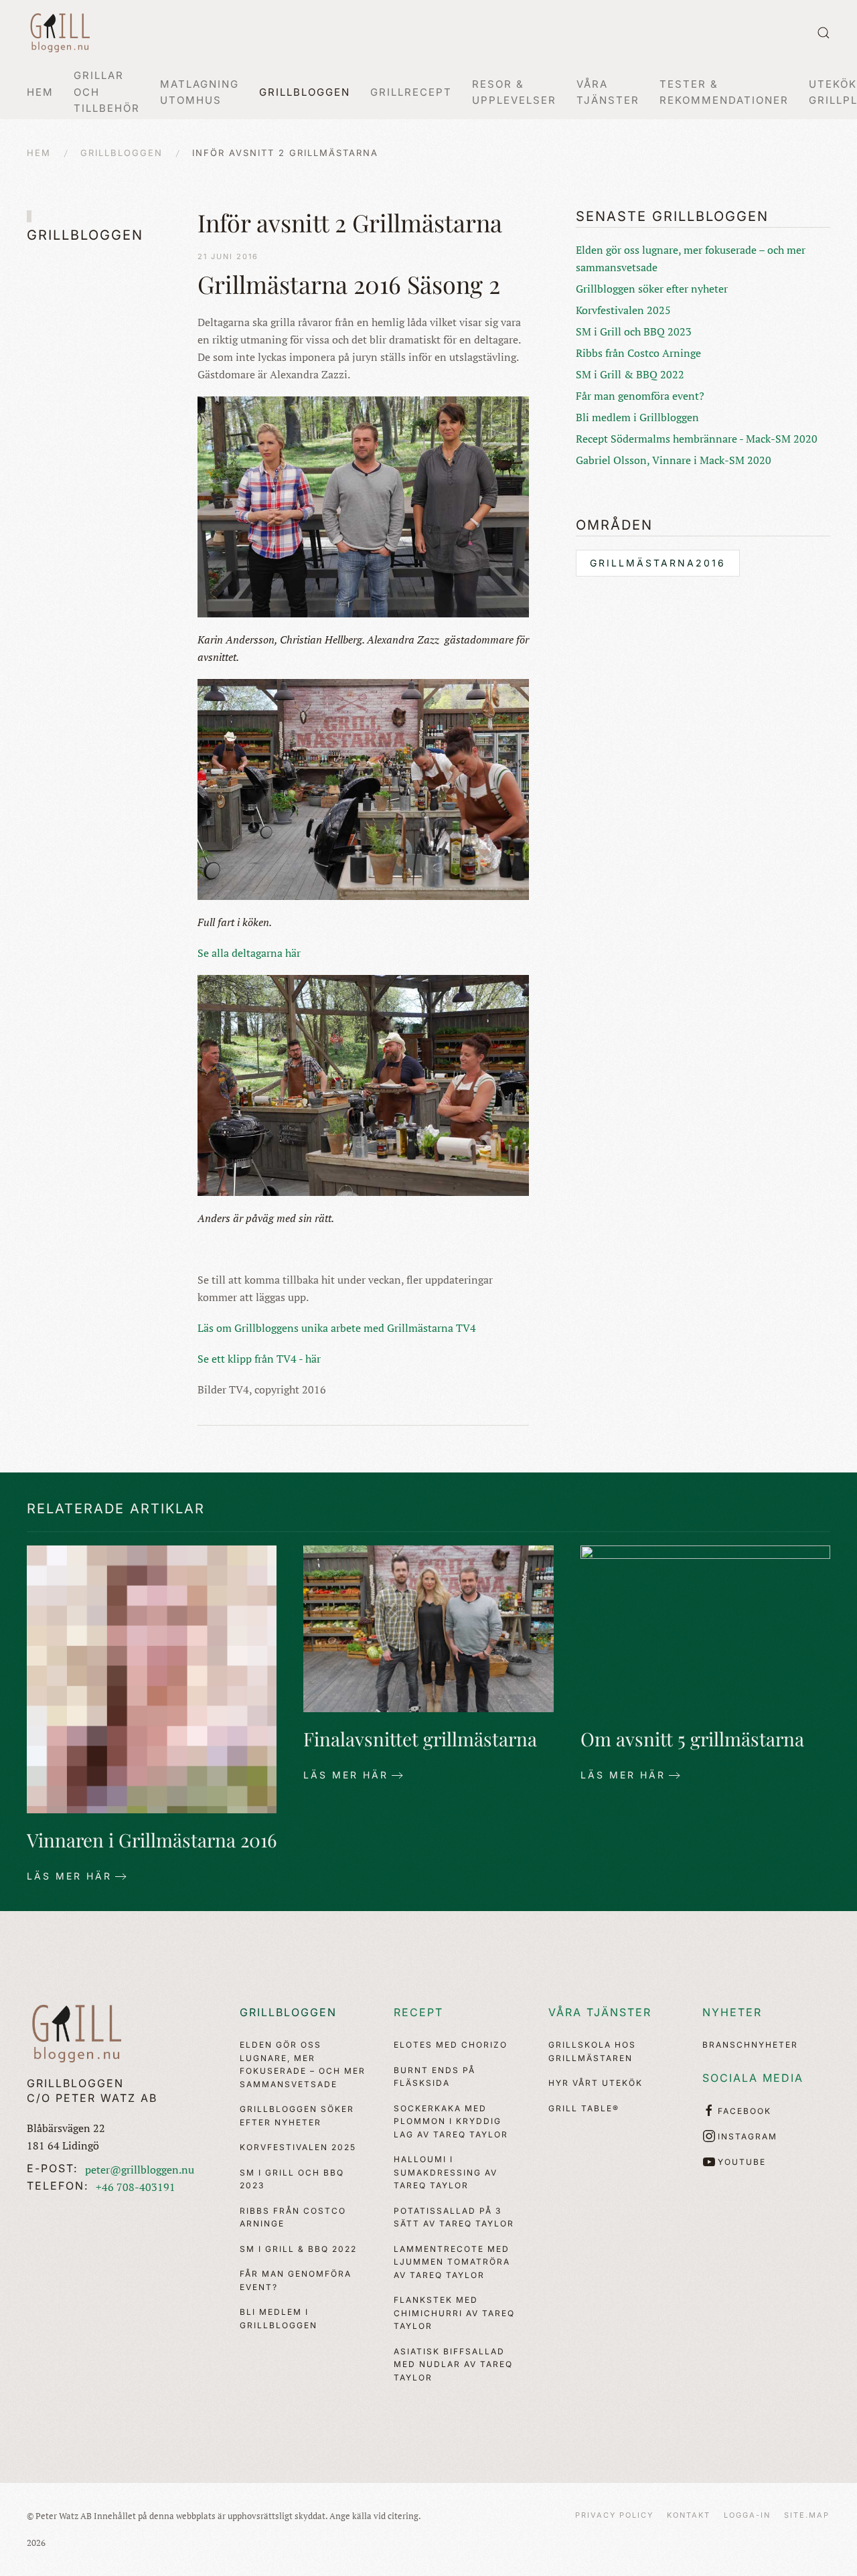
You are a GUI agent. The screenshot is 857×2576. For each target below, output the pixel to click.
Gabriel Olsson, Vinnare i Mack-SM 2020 (674, 460)
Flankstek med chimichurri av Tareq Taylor (454, 2313)
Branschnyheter (750, 2045)
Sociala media (753, 2078)
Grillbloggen (288, 2012)
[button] (824, 33)
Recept (418, 2012)
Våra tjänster (600, 2012)
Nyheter (732, 2012)
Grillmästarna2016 (658, 563)
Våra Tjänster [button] (608, 92)
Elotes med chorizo (451, 2045)
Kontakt (689, 2515)
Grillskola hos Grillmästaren (592, 2051)
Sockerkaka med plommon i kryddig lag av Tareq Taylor (451, 2121)
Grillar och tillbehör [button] (107, 92)
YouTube (742, 2162)
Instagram (748, 2136)
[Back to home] (60, 33)
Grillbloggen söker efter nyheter (652, 289)
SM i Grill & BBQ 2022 (630, 374)
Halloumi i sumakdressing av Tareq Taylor (446, 2172)
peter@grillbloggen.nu (140, 2170)
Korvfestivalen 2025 (623, 310)
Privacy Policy (614, 2515)
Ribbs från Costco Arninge (638, 353)
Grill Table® (584, 2108)
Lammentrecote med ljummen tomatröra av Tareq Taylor (452, 2262)
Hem (40, 92)
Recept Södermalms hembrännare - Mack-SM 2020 (697, 439)
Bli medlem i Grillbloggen (637, 417)
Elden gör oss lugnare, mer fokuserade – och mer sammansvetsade (303, 2064)
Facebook (745, 2111)
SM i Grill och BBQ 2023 (634, 331)
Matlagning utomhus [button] (200, 92)
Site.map (807, 2515)
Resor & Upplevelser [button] (514, 92)
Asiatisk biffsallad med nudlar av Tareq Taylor (453, 2364)
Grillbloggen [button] (305, 92)
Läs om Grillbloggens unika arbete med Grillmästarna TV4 (337, 1328)
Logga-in (747, 2515)
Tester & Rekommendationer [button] (724, 92)
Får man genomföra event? (640, 396)
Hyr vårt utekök (596, 2083)
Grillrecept (411, 92)
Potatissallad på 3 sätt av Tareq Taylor (454, 2217)
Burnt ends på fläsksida (435, 2077)
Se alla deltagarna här (249, 953)
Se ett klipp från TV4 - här (259, 1359)
